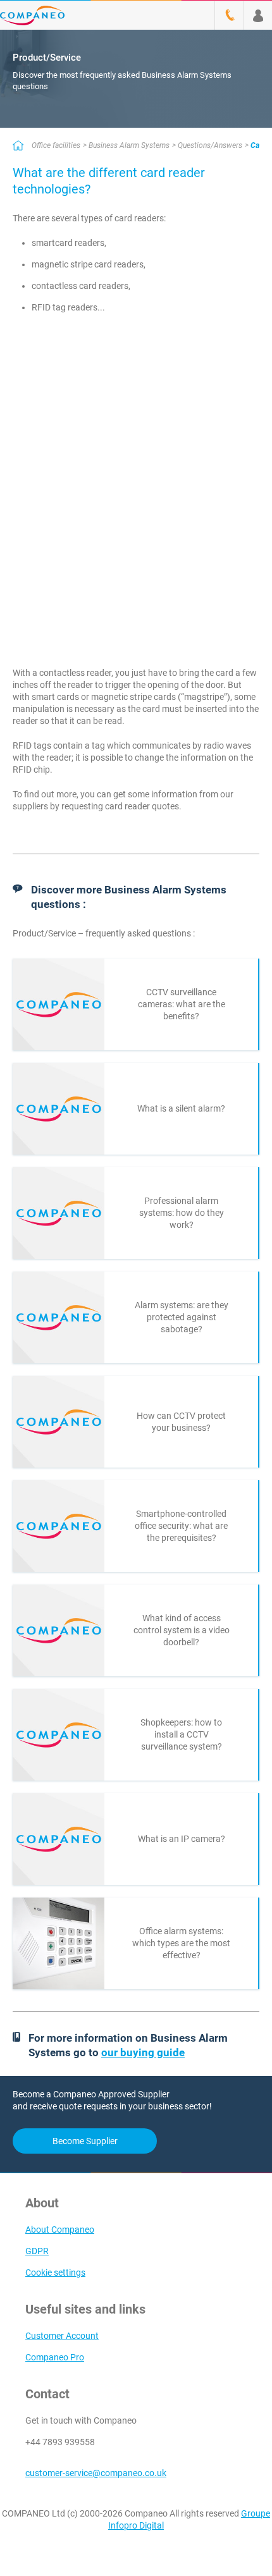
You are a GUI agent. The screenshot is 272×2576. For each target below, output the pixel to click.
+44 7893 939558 (60, 2442)
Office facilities (56, 145)
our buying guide (143, 2052)
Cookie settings (55, 2272)
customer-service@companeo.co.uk (96, 2473)
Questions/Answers (210, 145)
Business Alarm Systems (129, 145)
